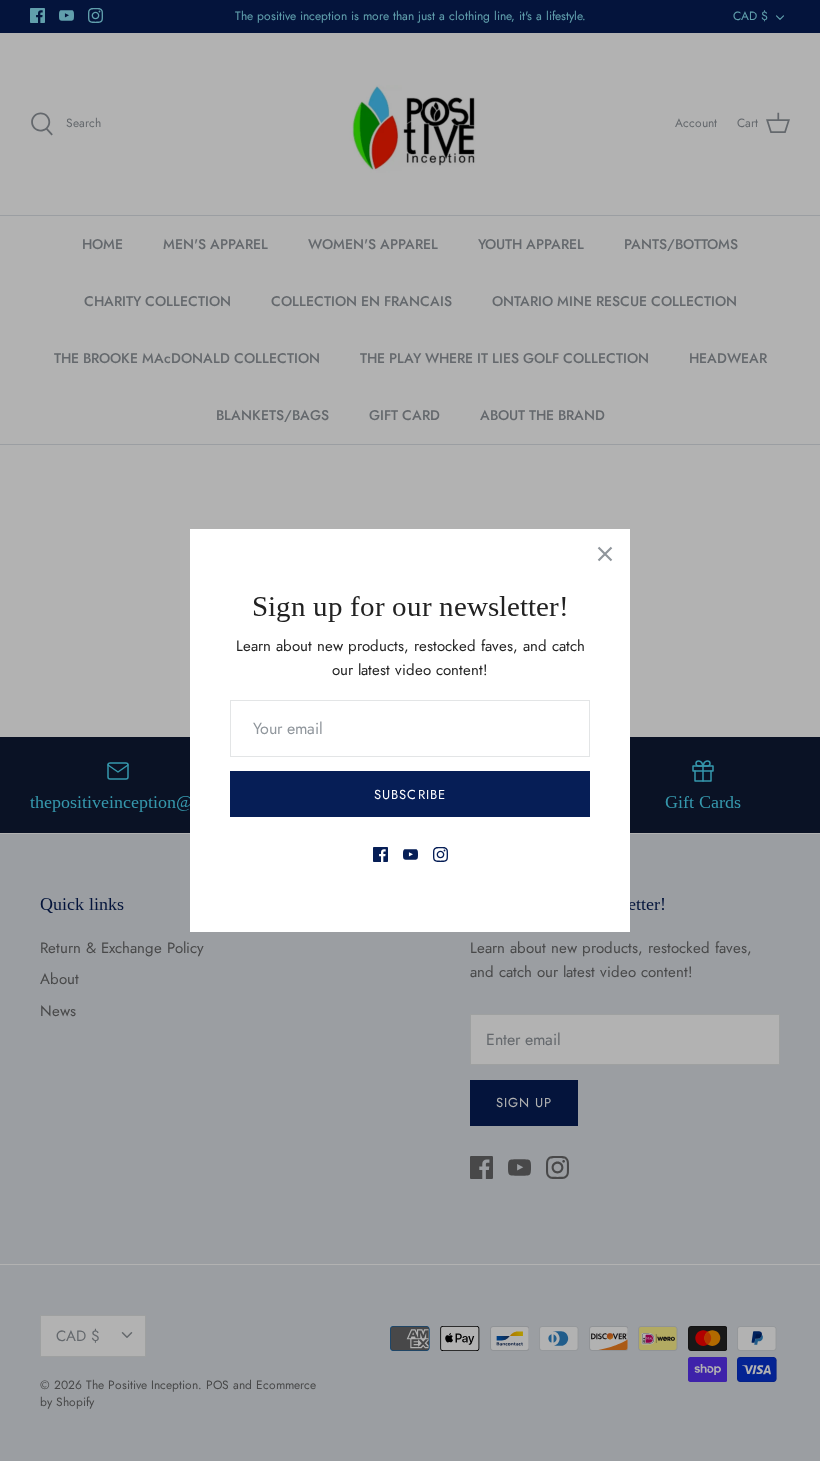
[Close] (605, 554)
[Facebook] (380, 854)
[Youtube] (410, 854)
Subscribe (409, 794)
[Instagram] (440, 854)
